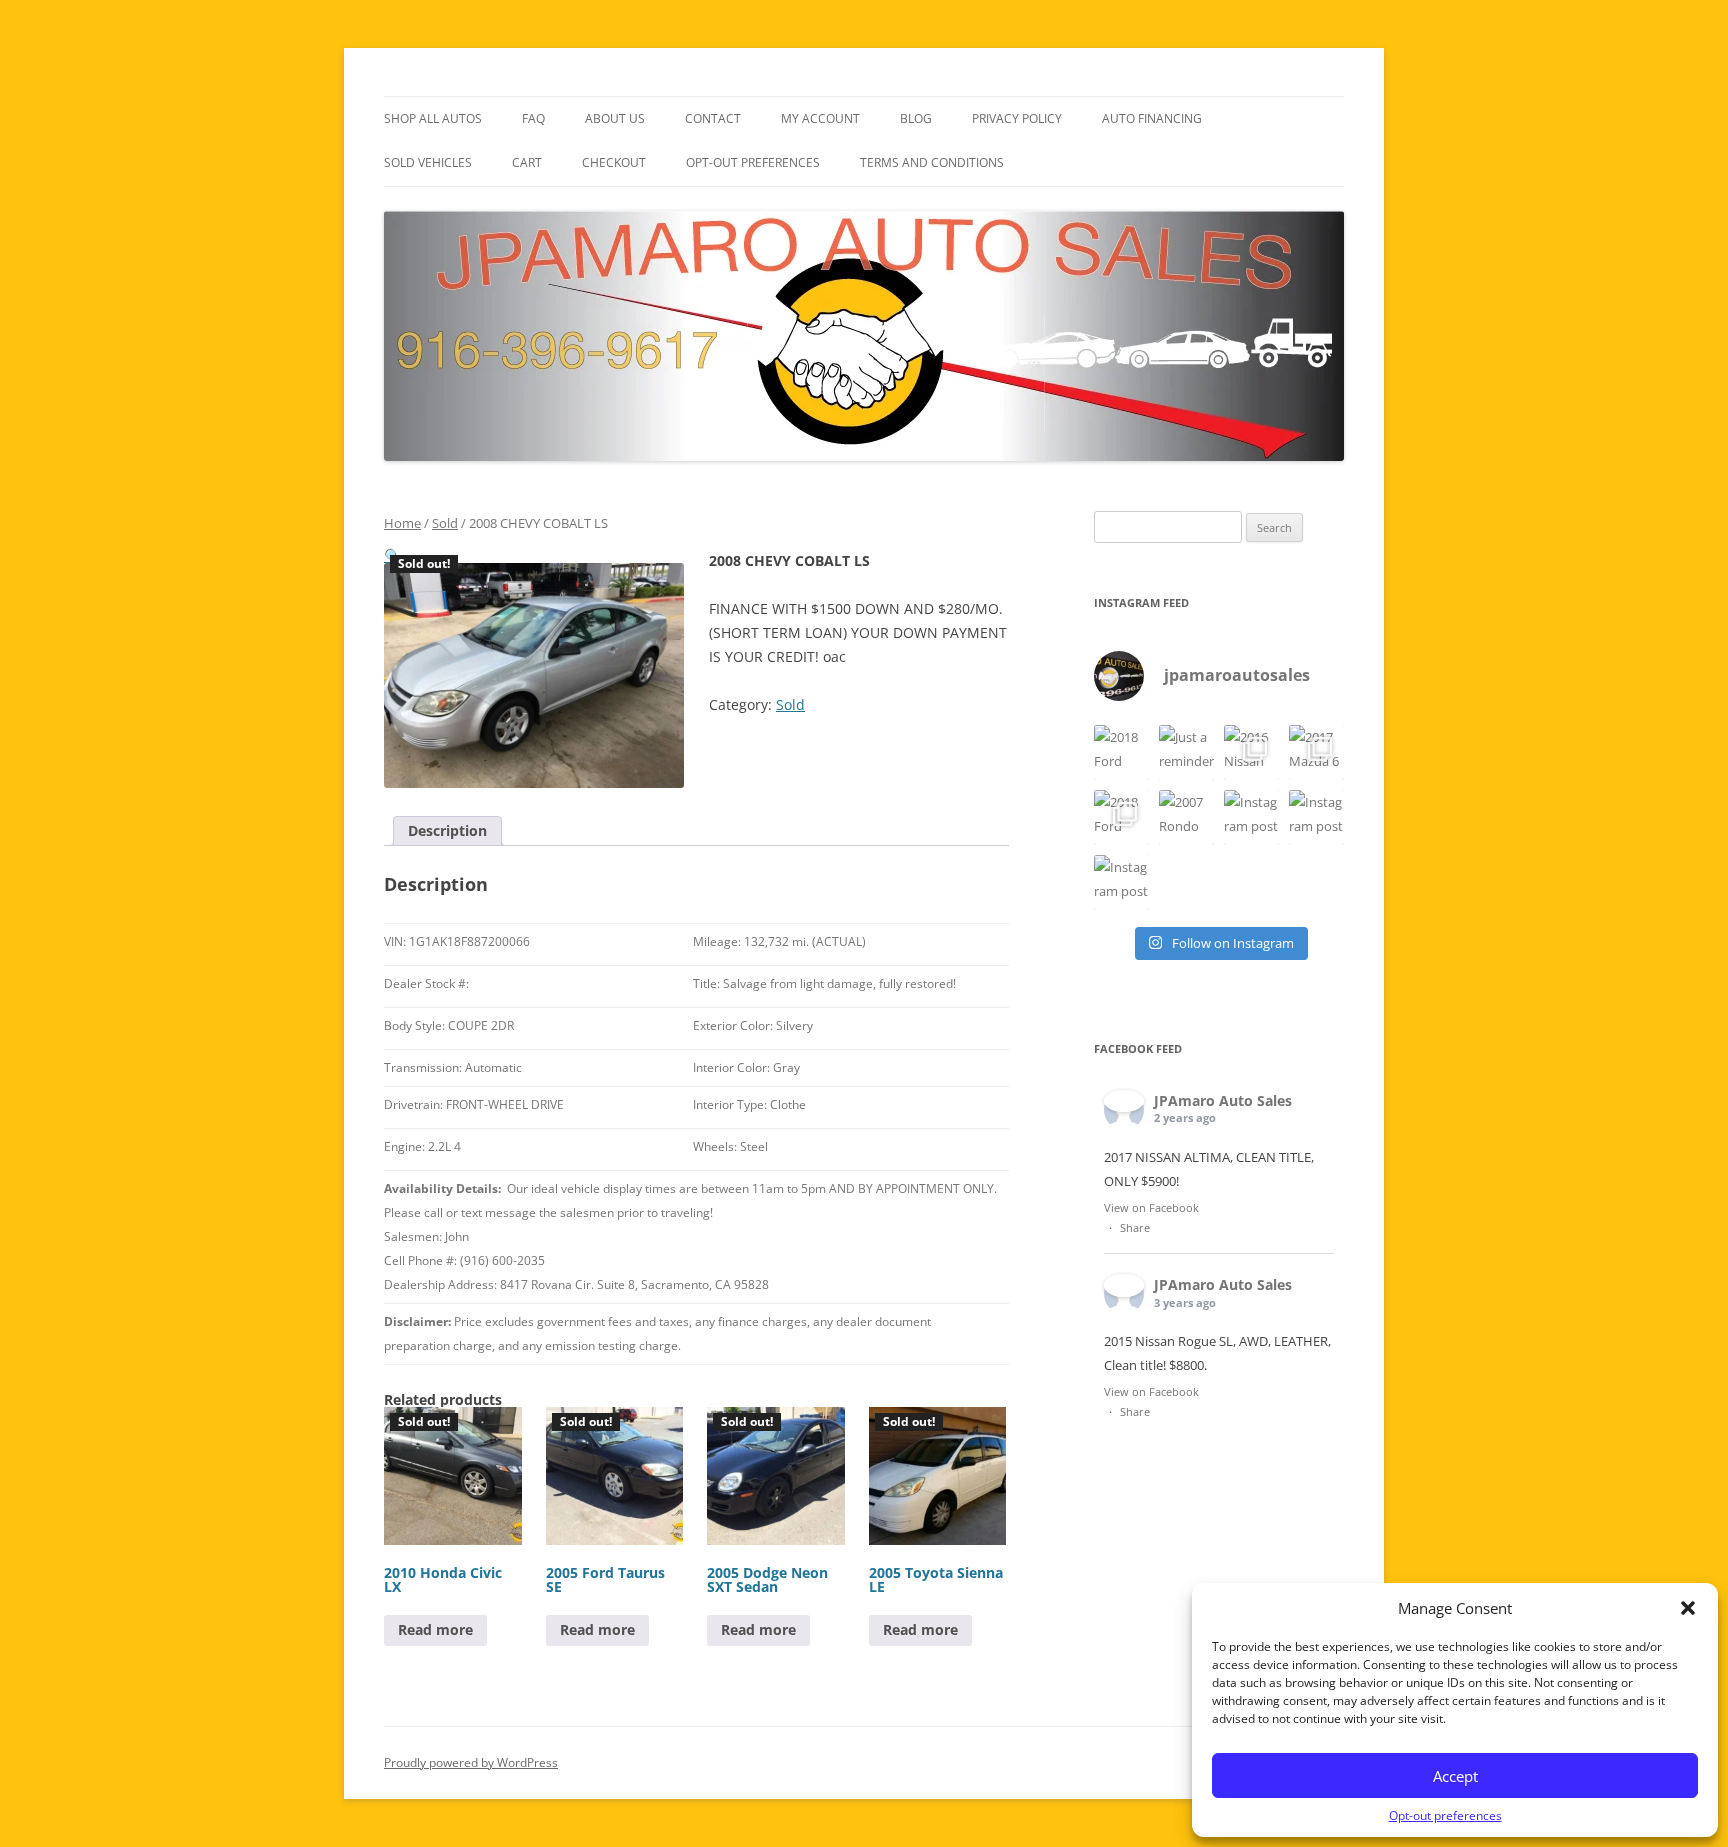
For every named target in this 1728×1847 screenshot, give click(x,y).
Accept (1455, 1776)
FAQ (533, 118)
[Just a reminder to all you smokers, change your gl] (1186, 752)
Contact (713, 118)
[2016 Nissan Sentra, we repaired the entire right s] (1251, 752)
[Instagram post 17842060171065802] (1121, 882)
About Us (615, 118)
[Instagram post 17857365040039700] (1251, 817)
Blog (916, 118)
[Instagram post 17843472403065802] (1316, 817)
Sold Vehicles (428, 162)
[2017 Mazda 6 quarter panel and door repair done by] (1316, 752)
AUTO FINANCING (1152, 118)
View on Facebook (1151, 1207)
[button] (1688, 1608)
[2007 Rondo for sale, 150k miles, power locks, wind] (1186, 817)
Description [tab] (447, 830)
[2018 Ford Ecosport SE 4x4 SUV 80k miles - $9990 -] (1121, 752)
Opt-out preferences (1445, 1815)
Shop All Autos (433, 118)
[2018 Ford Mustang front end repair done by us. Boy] (1121, 817)
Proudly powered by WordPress (471, 1762)
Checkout (614, 162)
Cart (527, 162)
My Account (820, 118)
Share (1135, 1227)
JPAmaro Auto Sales (1223, 1100)
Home (402, 523)
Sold (445, 523)
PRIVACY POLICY (1017, 118)
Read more (435, 1629)
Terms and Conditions (932, 162)
